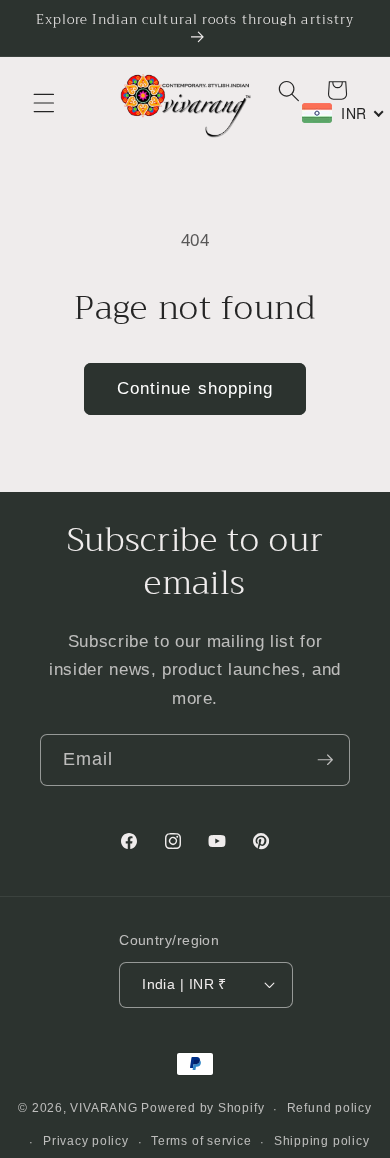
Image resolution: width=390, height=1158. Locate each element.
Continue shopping (195, 388)
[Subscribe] (325, 760)
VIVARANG (103, 1109)
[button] (44, 103)
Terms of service (201, 1141)
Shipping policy (322, 1141)
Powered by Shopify (202, 1109)
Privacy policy (86, 1141)
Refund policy (329, 1108)
